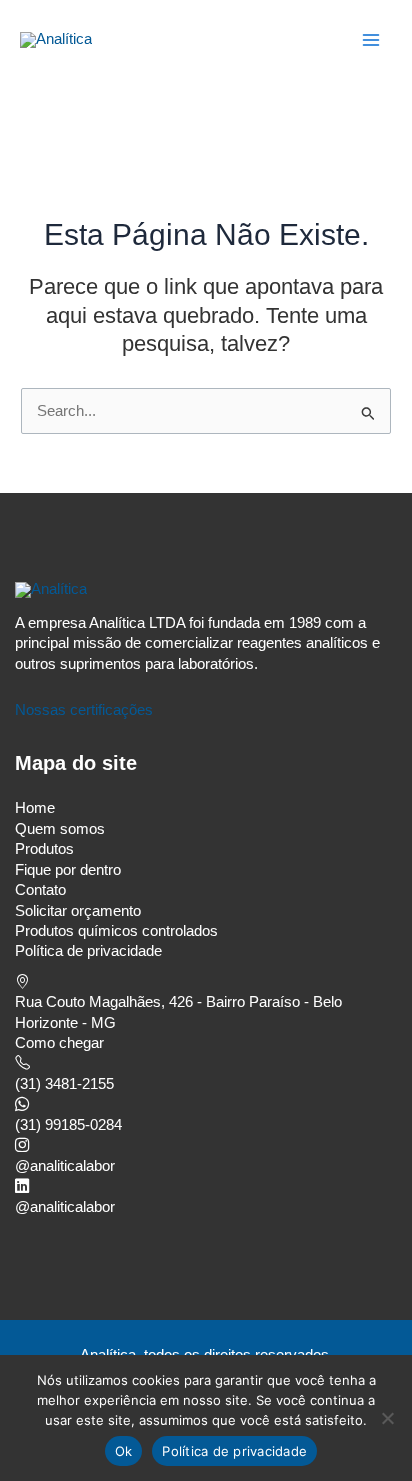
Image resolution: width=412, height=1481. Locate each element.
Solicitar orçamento (78, 911)
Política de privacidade (88, 951)
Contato (40, 890)
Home (35, 808)
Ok (124, 1451)
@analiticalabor (65, 1166)
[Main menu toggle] (371, 40)
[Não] (387, 1418)
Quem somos (60, 829)
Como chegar (59, 1043)
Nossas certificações (84, 710)
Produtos (44, 849)
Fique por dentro (68, 870)
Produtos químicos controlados (116, 931)
